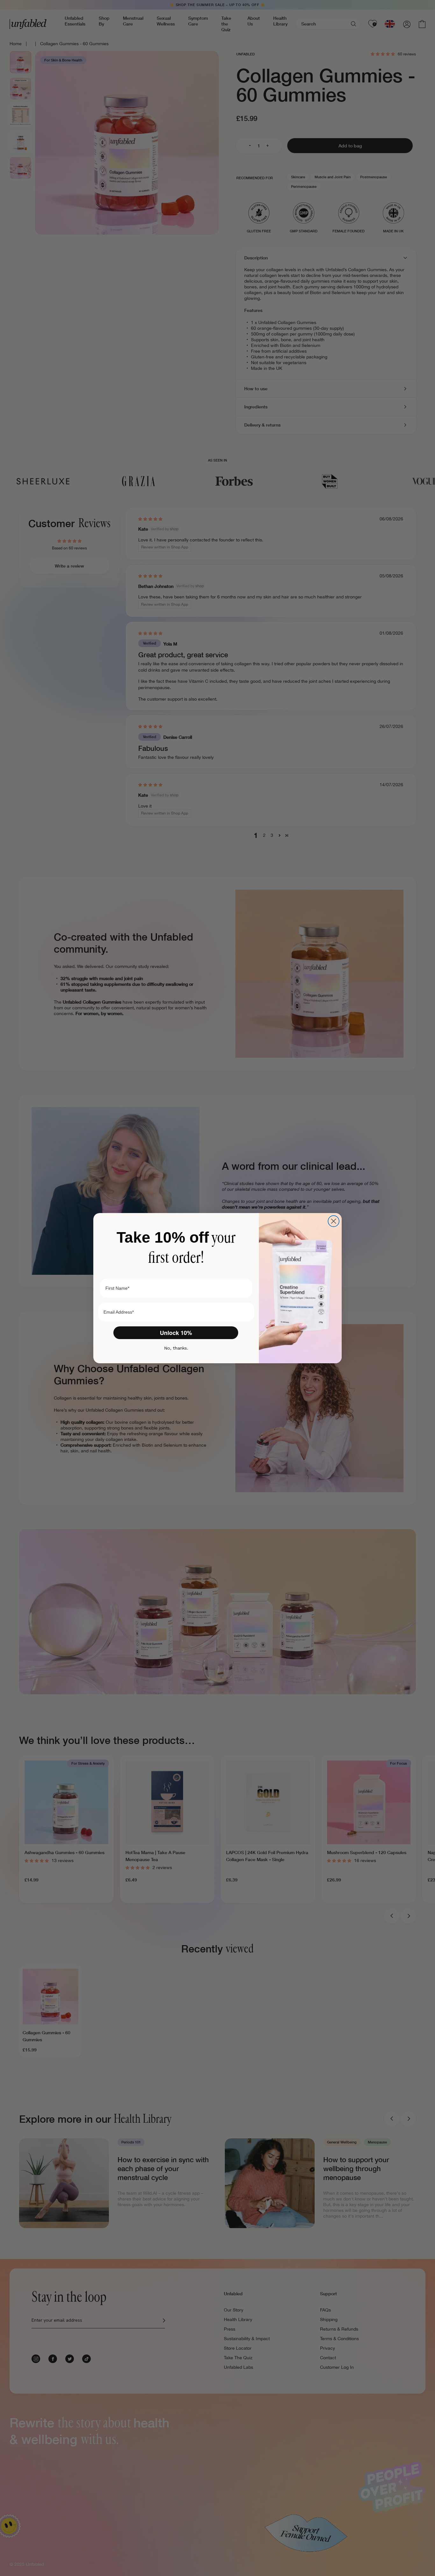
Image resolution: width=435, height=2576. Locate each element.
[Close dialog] (334, 1221)
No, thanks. (176, 1348)
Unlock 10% (176, 1333)
